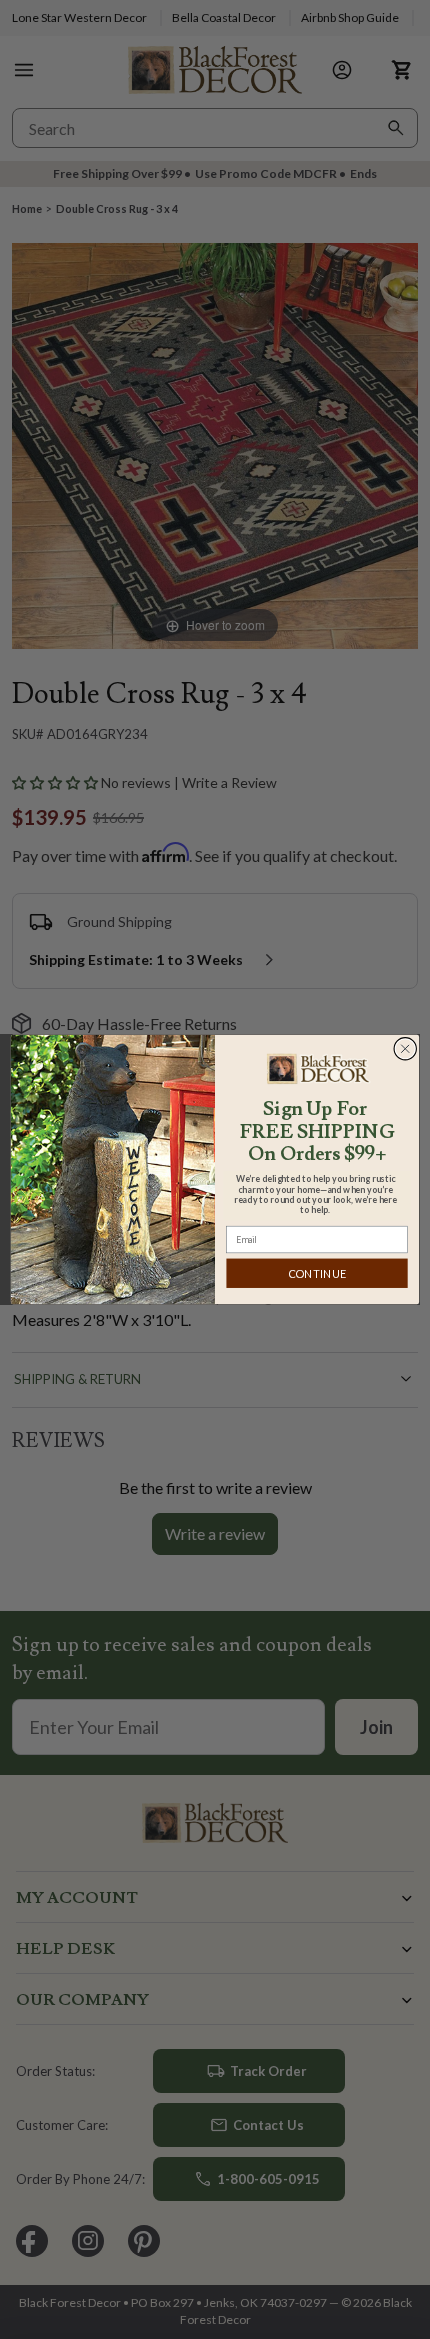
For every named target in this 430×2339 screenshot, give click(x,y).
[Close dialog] (405, 1048)
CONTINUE (317, 1273)
